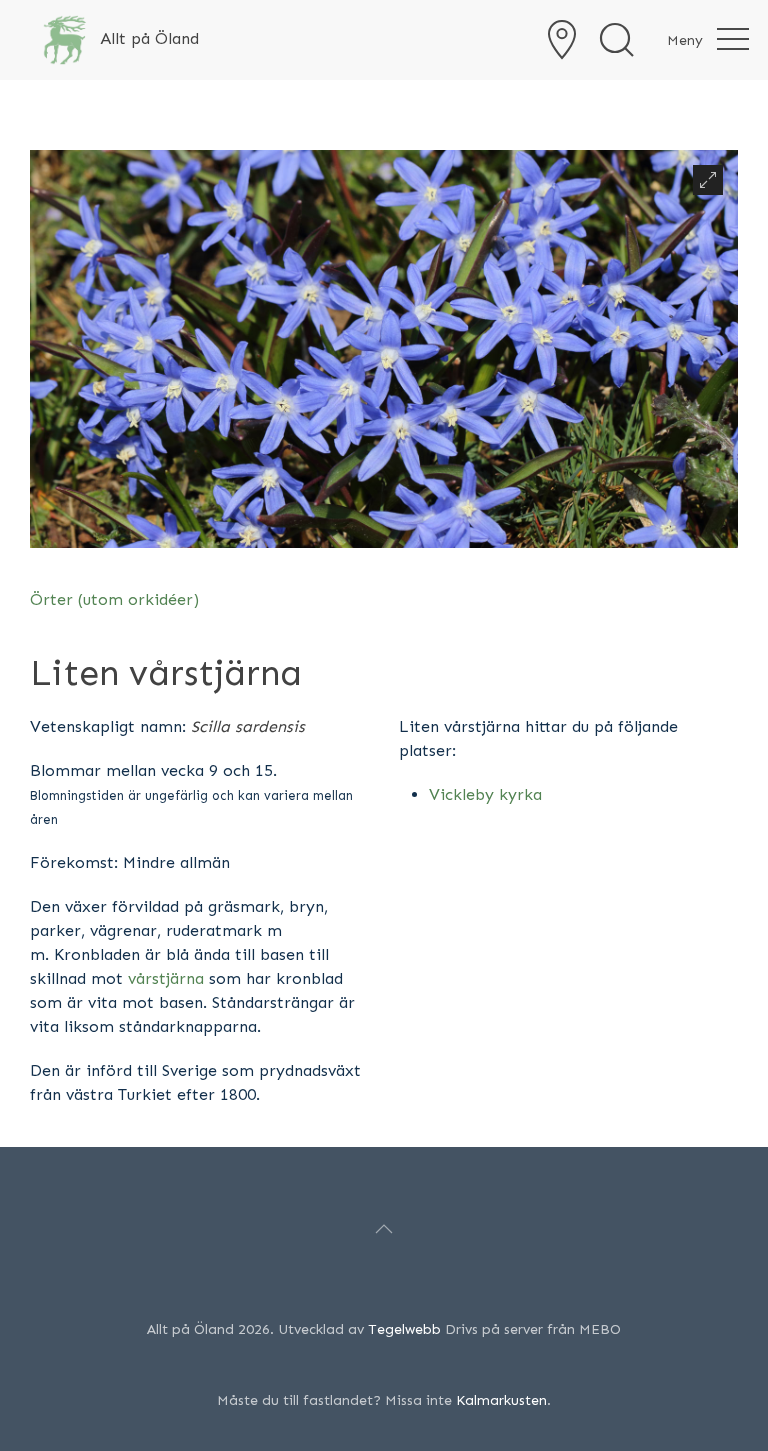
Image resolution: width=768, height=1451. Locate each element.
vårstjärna (166, 978)
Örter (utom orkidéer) (114, 599)
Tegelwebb (404, 1329)
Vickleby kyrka (485, 794)
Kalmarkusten (501, 1400)
